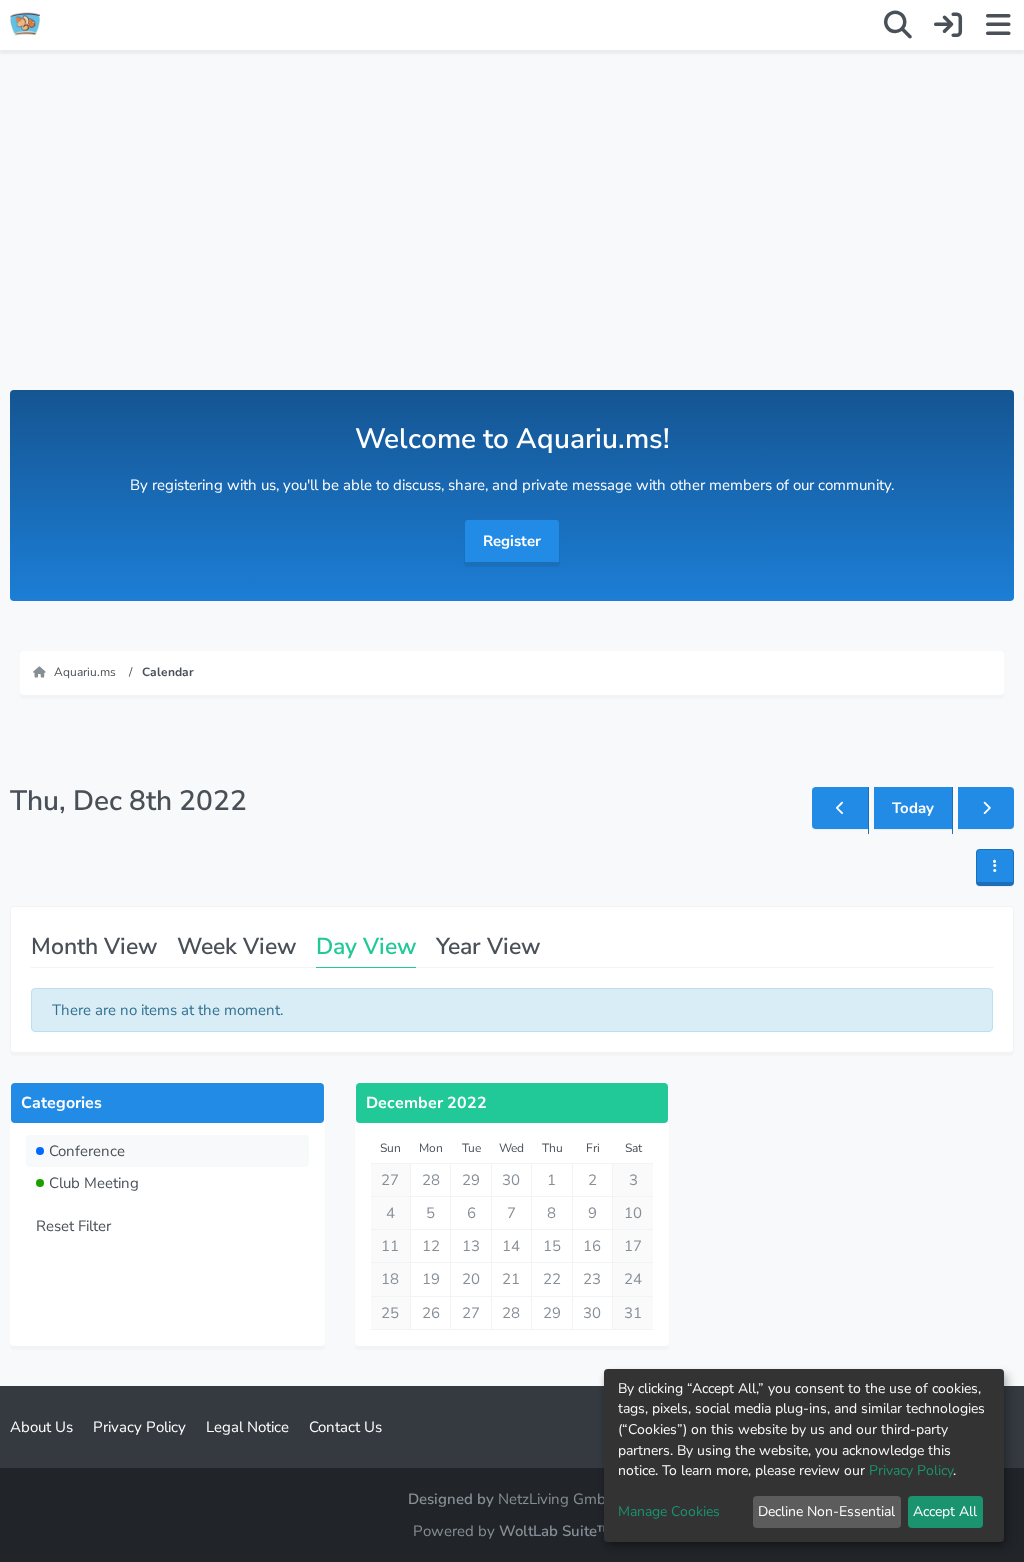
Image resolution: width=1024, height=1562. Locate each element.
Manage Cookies (669, 1511)
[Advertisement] (512, 240)
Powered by (512, 1531)
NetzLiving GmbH (557, 1499)
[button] (995, 867)
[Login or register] (948, 25)
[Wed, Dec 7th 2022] (840, 808)
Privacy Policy (911, 1470)
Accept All (945, 1511)
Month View (94, 946)
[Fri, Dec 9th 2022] (986, 808)
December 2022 (426, 1103)
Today (913, 808)
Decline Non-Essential (826, 1511)
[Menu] (998, 25)
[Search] (898, 25)
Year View (488, 946)
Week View (236, 946)
